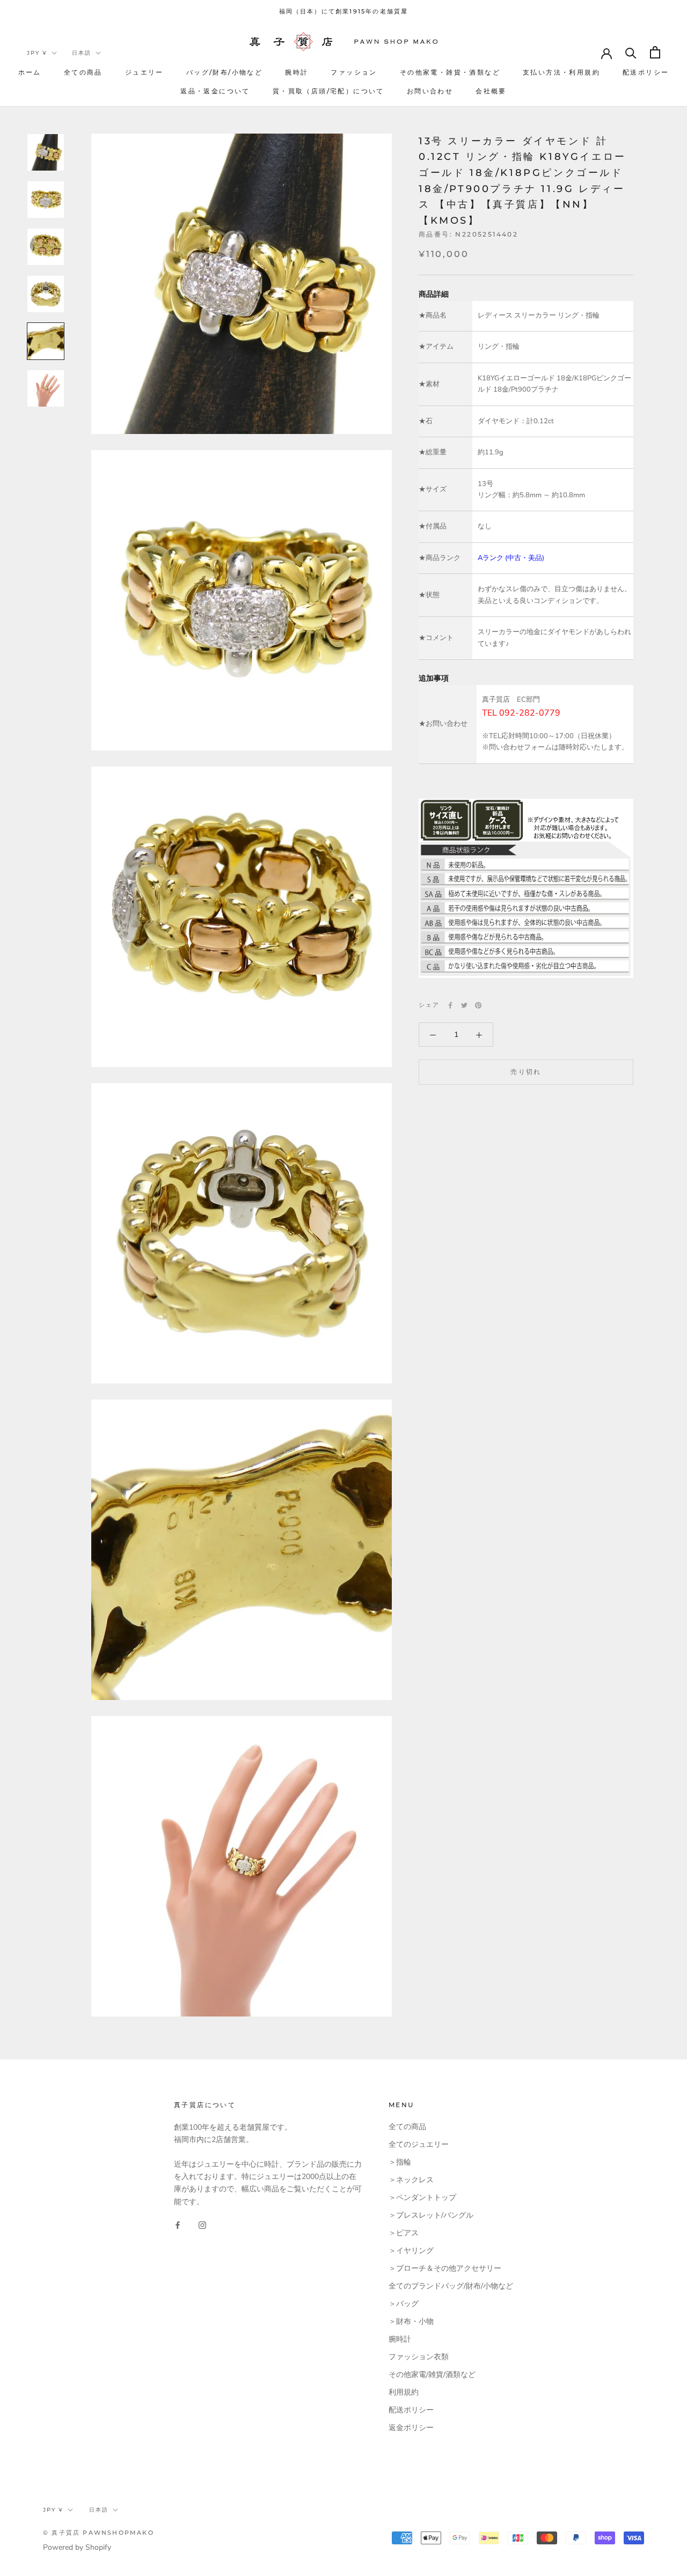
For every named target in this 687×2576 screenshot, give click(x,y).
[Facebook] (450, 1005)
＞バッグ (404, 2304)
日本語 (82, 53)
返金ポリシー (411, 2428)
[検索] (631, 52)
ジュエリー (144, 72)
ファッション (354, 72)
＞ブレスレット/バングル (431, 2215)
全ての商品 (83, 72)
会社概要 (491, 91)
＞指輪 (400, 2162)
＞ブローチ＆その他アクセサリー (445, 2268)
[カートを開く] (655, 52)
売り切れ (526, 1072)
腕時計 (297, 72)
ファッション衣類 (419, 2357)
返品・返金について (215, 91)
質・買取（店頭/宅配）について (328, 91)
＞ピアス (404, 2233)
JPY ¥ (37, 53)
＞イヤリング (411, 2251)
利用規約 (404, 2392)
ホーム (30, 72)
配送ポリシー (646, 72)
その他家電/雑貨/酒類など (432, 2375)
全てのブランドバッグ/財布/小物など (451, 2286)
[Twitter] (464, 1005)
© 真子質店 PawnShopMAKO (98, 2533)
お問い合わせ (430, 91)
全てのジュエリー (419, 2144)
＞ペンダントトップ (422, 2198)
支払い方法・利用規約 (561, 72)
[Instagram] (202, 2225)
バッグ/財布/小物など (224, 72)
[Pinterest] (478, 1005)
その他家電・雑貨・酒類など (450, 72)
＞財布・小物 (411, 2321)
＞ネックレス (411, 2180)
